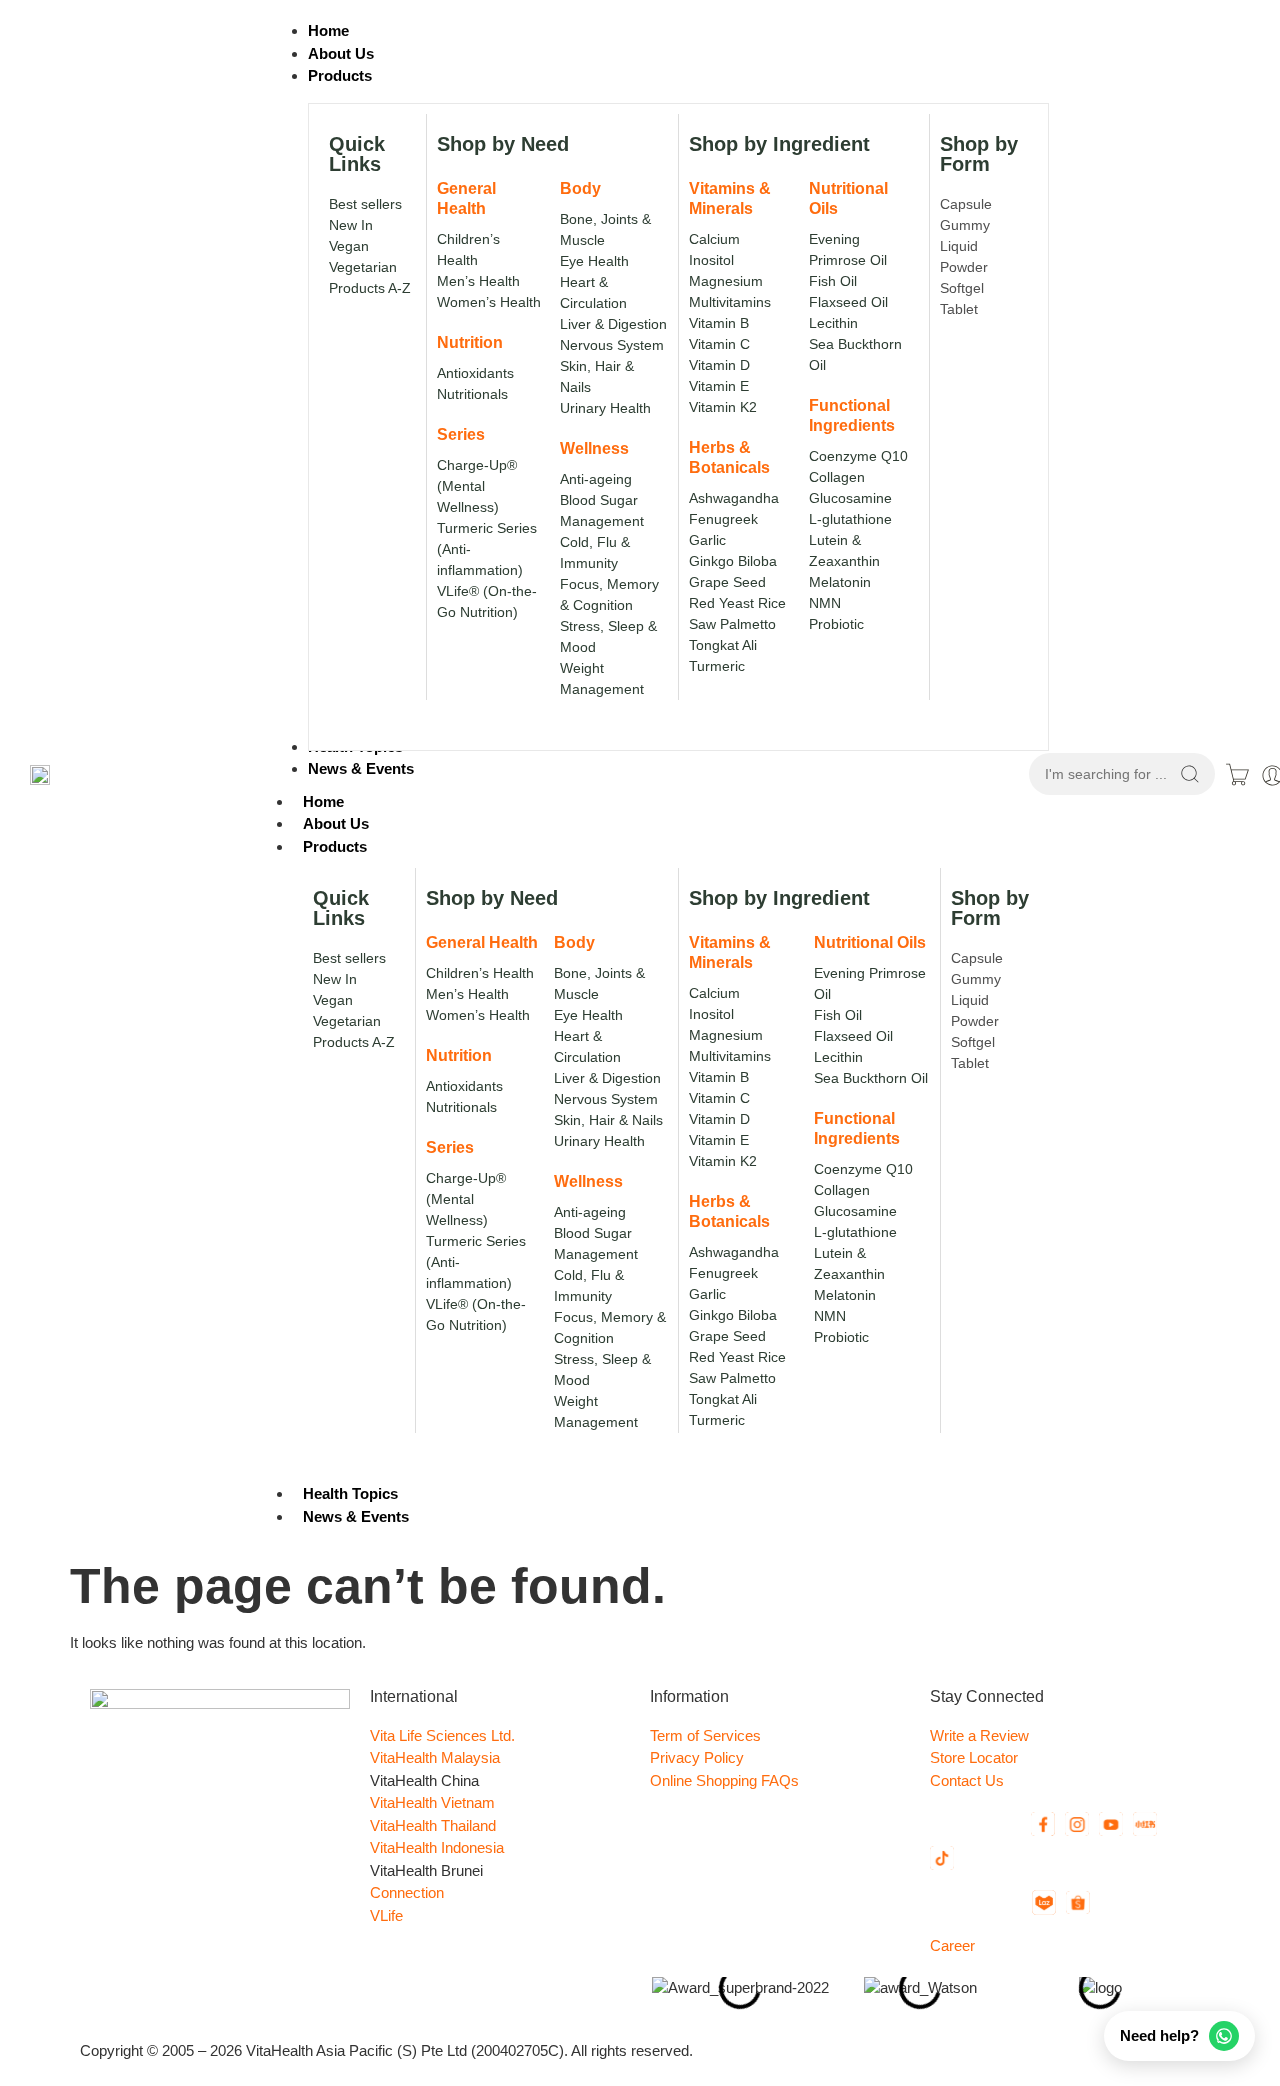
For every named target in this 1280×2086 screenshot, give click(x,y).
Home (323, 801)
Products (335, 846)
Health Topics (350, 1493)
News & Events (356, 1516)
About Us (336, 823)
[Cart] (1237, 774)
